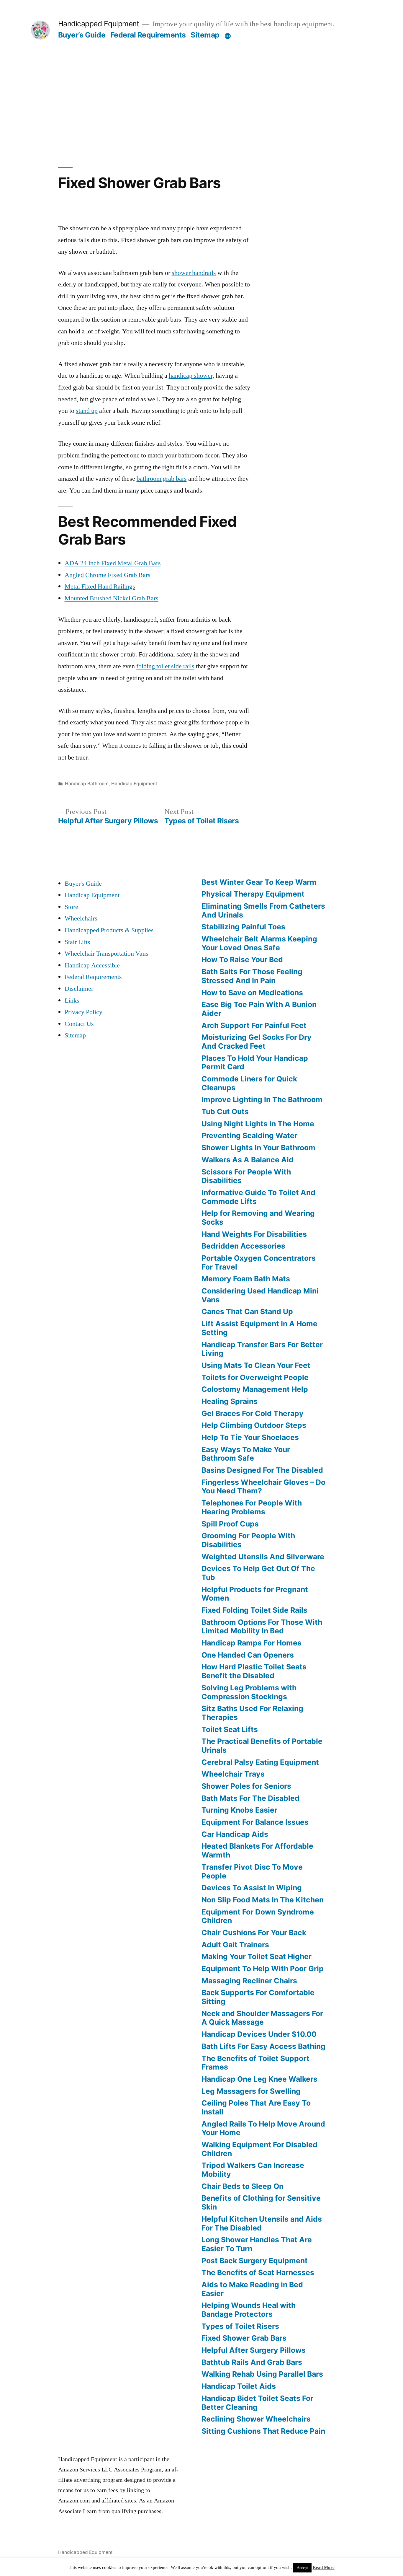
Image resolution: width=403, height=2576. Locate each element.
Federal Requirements (148, 35)
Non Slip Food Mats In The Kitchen (263, 1900)
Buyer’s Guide (82, 35)
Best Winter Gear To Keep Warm (259, 882)
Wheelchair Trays (233, 1774)
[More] (228, 36)
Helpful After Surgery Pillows (254, 2350)
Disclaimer (79, 989)
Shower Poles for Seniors (246, 1786)
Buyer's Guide (83, 884)
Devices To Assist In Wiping (252, 1888)
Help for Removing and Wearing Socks (258, 1218)
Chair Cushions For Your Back (254, 1933)
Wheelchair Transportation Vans (107, 954)
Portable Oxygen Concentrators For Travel (259, 1262)
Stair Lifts (77, 942)
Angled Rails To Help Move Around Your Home (263, 2128)
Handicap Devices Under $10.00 (259, 2034)
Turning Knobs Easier (239, 1810)
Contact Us (79, 1024)
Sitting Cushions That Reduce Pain (263, 2431)
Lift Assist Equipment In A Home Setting (259, 1328)
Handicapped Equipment (99, 24)
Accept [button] (302, 2568)
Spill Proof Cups (230, 1524)
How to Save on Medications (252, 993)
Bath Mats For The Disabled (250, 1798)
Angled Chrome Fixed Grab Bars (108, 575)
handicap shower (191, 376)
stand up (87, 411)
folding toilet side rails (165, 666)
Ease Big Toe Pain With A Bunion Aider (259, 1009)
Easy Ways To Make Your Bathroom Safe (246, 1454)
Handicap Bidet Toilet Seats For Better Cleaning (257, 2403)
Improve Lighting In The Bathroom (262, 1099)
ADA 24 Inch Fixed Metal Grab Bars (113, 563)
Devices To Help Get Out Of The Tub (258, 1573)
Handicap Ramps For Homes (252, 1643)
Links (72, 1001)
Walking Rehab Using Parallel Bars (262, 2374)
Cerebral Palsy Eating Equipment (260, 1762)
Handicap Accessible (92, 965)
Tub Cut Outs (225, 1112)
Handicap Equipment (134, 784)
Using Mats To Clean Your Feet (256, 1365)
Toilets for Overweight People (255, 1377)
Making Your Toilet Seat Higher (257, 1956)
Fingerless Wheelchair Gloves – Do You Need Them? (263, 1487)
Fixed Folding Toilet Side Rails (254, 1610)
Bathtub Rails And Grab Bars (252, 2362)
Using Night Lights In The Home (258, 1124)
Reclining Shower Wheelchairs (256, 2419)
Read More (324, 2568)
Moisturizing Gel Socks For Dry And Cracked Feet (257, 1042)
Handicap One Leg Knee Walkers (259, 2079)
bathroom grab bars (162, 479)
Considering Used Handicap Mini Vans (260, 1295)
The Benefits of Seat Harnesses (258, 2272)
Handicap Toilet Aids (239, 2386)
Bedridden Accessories (243, 1246)
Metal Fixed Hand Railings (100, 586)
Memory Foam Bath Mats (246, 1279)
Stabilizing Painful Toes (243, 927)
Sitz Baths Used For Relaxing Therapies (252, 1713)
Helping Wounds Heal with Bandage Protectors (249, 2310)
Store (71, 907)
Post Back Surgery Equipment (255, 2261)
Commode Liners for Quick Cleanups (249, 1083)
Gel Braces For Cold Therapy (253, 1413)
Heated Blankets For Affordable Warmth (257, 1850)
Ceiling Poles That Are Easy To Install (256, 2107)
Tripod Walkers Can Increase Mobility (253, 2170)
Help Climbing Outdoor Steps (254, 1425)
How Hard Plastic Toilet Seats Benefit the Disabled (254, 1671)
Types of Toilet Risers (240, 2326)
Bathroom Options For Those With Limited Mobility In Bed (262, 1627)
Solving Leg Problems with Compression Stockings (249, 1692)
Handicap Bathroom (87, 784)
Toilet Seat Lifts (230, 1729)
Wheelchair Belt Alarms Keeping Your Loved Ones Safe (259, 943)
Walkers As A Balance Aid (248, 1160)
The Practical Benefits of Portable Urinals (262, 1746)
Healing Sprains (230, 1401)
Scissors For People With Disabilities (246, 1176)
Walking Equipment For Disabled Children (259, 2149)
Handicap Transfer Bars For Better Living (262, 1349)
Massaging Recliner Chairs (249, 1981)
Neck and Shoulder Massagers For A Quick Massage (262, 2018)
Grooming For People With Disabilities (248, 1540)
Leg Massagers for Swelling (251, 2091)
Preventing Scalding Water (249, 1135)
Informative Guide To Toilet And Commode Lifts (258, 1197)
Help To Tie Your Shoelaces (250, 1437)
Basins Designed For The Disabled (262, 1470)
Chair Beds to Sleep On (243, 2186)
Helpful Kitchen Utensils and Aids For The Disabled (262, 2223)
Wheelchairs (81, 918)
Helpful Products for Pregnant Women (255, 1594)
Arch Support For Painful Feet (254, 1025)
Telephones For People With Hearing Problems (252, 1507)
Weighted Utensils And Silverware (263, 1557)
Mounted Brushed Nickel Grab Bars (112, 598)
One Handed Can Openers (248, 1655)
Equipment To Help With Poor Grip (263, 1969)
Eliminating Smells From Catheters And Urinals (263, 910)
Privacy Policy (83, 1012)
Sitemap (205, 35)
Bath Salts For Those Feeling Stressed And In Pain (252, 976)
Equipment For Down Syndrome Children (258, 1916)
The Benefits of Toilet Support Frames (255, 2063)
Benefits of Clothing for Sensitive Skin (261, 2202)
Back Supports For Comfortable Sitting (258, 1997)
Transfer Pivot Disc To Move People (252, 1871)
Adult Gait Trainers (235, 1945)
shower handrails (194, 273)
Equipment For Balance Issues (255, 1822)
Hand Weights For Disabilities (254, 1234)
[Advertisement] (202, 84)
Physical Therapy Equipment (253, 894)
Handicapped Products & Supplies (109, 930)
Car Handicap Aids (235, 1834)
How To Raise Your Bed (242, 959)
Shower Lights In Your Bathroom (258, 1148)
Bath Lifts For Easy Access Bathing (263, 2046)
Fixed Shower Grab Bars (244, 2338)
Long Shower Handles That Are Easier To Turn (257, 2244)
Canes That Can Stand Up (247, 1311)
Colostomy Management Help (255, 1389)
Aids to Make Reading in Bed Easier (252, 2289)
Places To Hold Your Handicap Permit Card (255, 1063)
